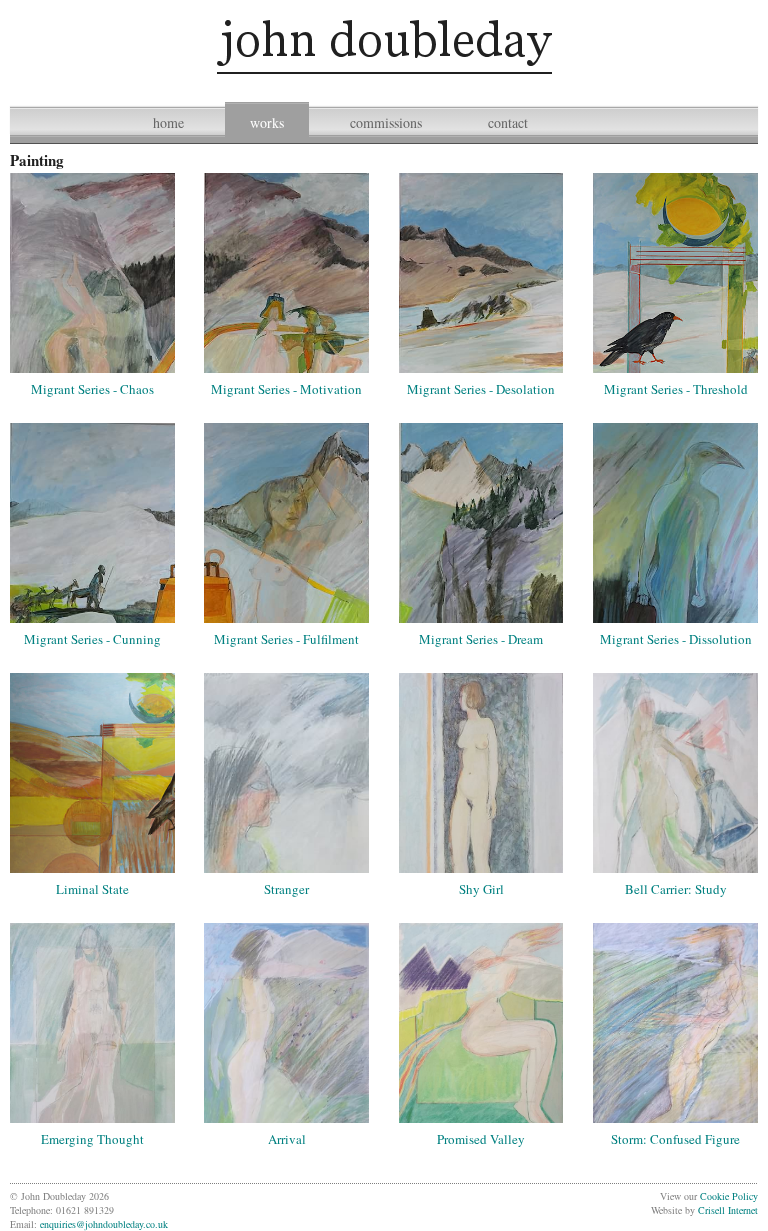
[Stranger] (286, 773)
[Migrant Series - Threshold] (675, 273)
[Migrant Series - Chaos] (92, 273)
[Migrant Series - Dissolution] (675, 523)
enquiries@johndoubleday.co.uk (104, 1224)
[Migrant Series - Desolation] (481, 273)
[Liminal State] (92, 773)
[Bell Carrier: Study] (675, 773)
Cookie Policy (729, 1196)
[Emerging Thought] (92, 1023)
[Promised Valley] (481, 1023)
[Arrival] (286, 1023)
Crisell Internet (728, 1210)
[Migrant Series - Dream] (481, 523)
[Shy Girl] (481, 773)
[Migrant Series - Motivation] (286, 273)
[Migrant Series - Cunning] (92, 523)
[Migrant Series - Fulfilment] (286, 523)
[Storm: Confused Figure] (675, 1023)
